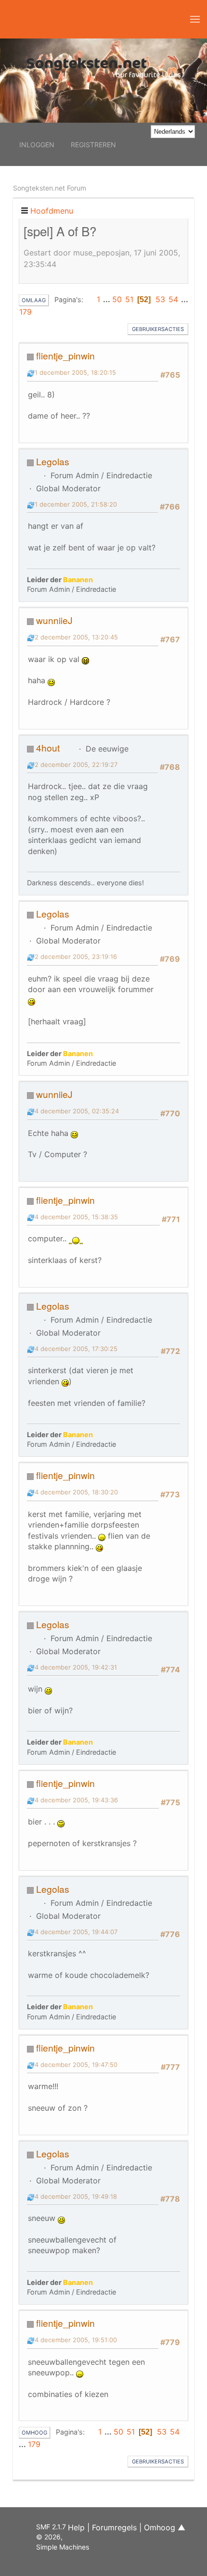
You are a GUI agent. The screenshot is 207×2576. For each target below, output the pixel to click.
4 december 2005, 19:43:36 (76, 1800)
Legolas (53, 461)
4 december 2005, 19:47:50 (76, 2065)
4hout (48, 747)
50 (117, 299)
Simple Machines (63, 2547)
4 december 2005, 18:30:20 (76, 1492)
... (107, 299)
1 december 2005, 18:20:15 (75, 372)
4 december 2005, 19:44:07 (76, 1932)
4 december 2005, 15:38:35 (76, 1217)
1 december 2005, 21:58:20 (76, 504)
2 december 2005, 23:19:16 (76, 956)
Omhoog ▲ (165, 2527)
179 (26, 312)
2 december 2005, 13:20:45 (76, 637)
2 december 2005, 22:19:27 (76, 765)
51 (129, 299)
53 (160, 299)
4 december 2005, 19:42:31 (76, 1667)
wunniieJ (54, 620)
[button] (195, 19)
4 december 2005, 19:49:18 (76, 2196)
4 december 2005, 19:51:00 (76, 2340)
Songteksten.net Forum (50, 188)
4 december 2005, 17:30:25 (76, 1349)
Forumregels (114, 2527)
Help (76, 2527)
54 (173, 299)
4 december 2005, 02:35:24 (77, 1111)
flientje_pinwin (65, 355)
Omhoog (34, 2433)
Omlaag (34, 300)
